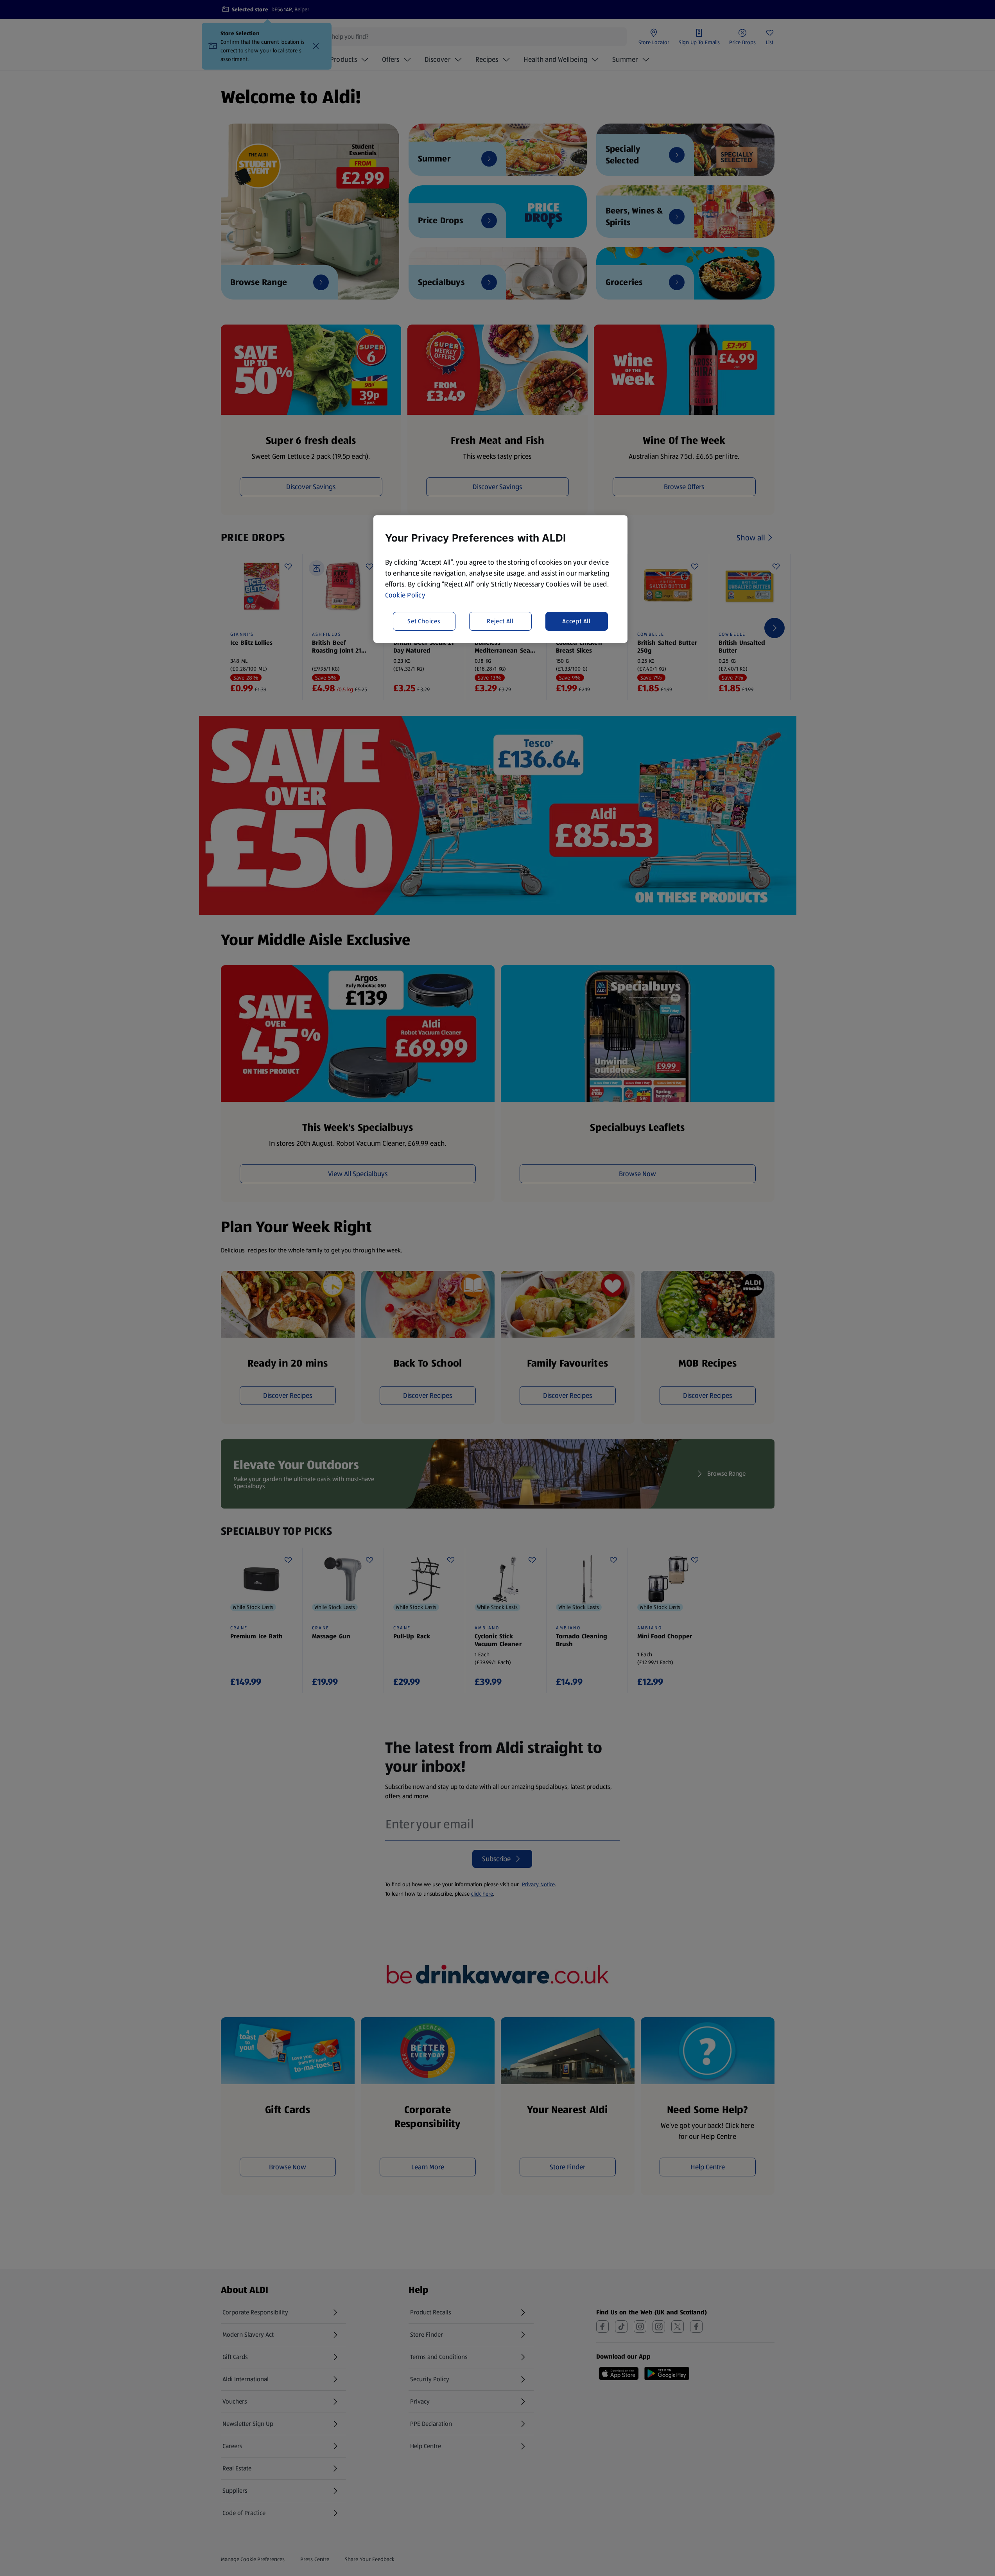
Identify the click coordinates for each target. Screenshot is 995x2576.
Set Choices (424, 621)
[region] (500, 579)
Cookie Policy (405, 595)
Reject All (500, 621)
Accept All (576, 621)
